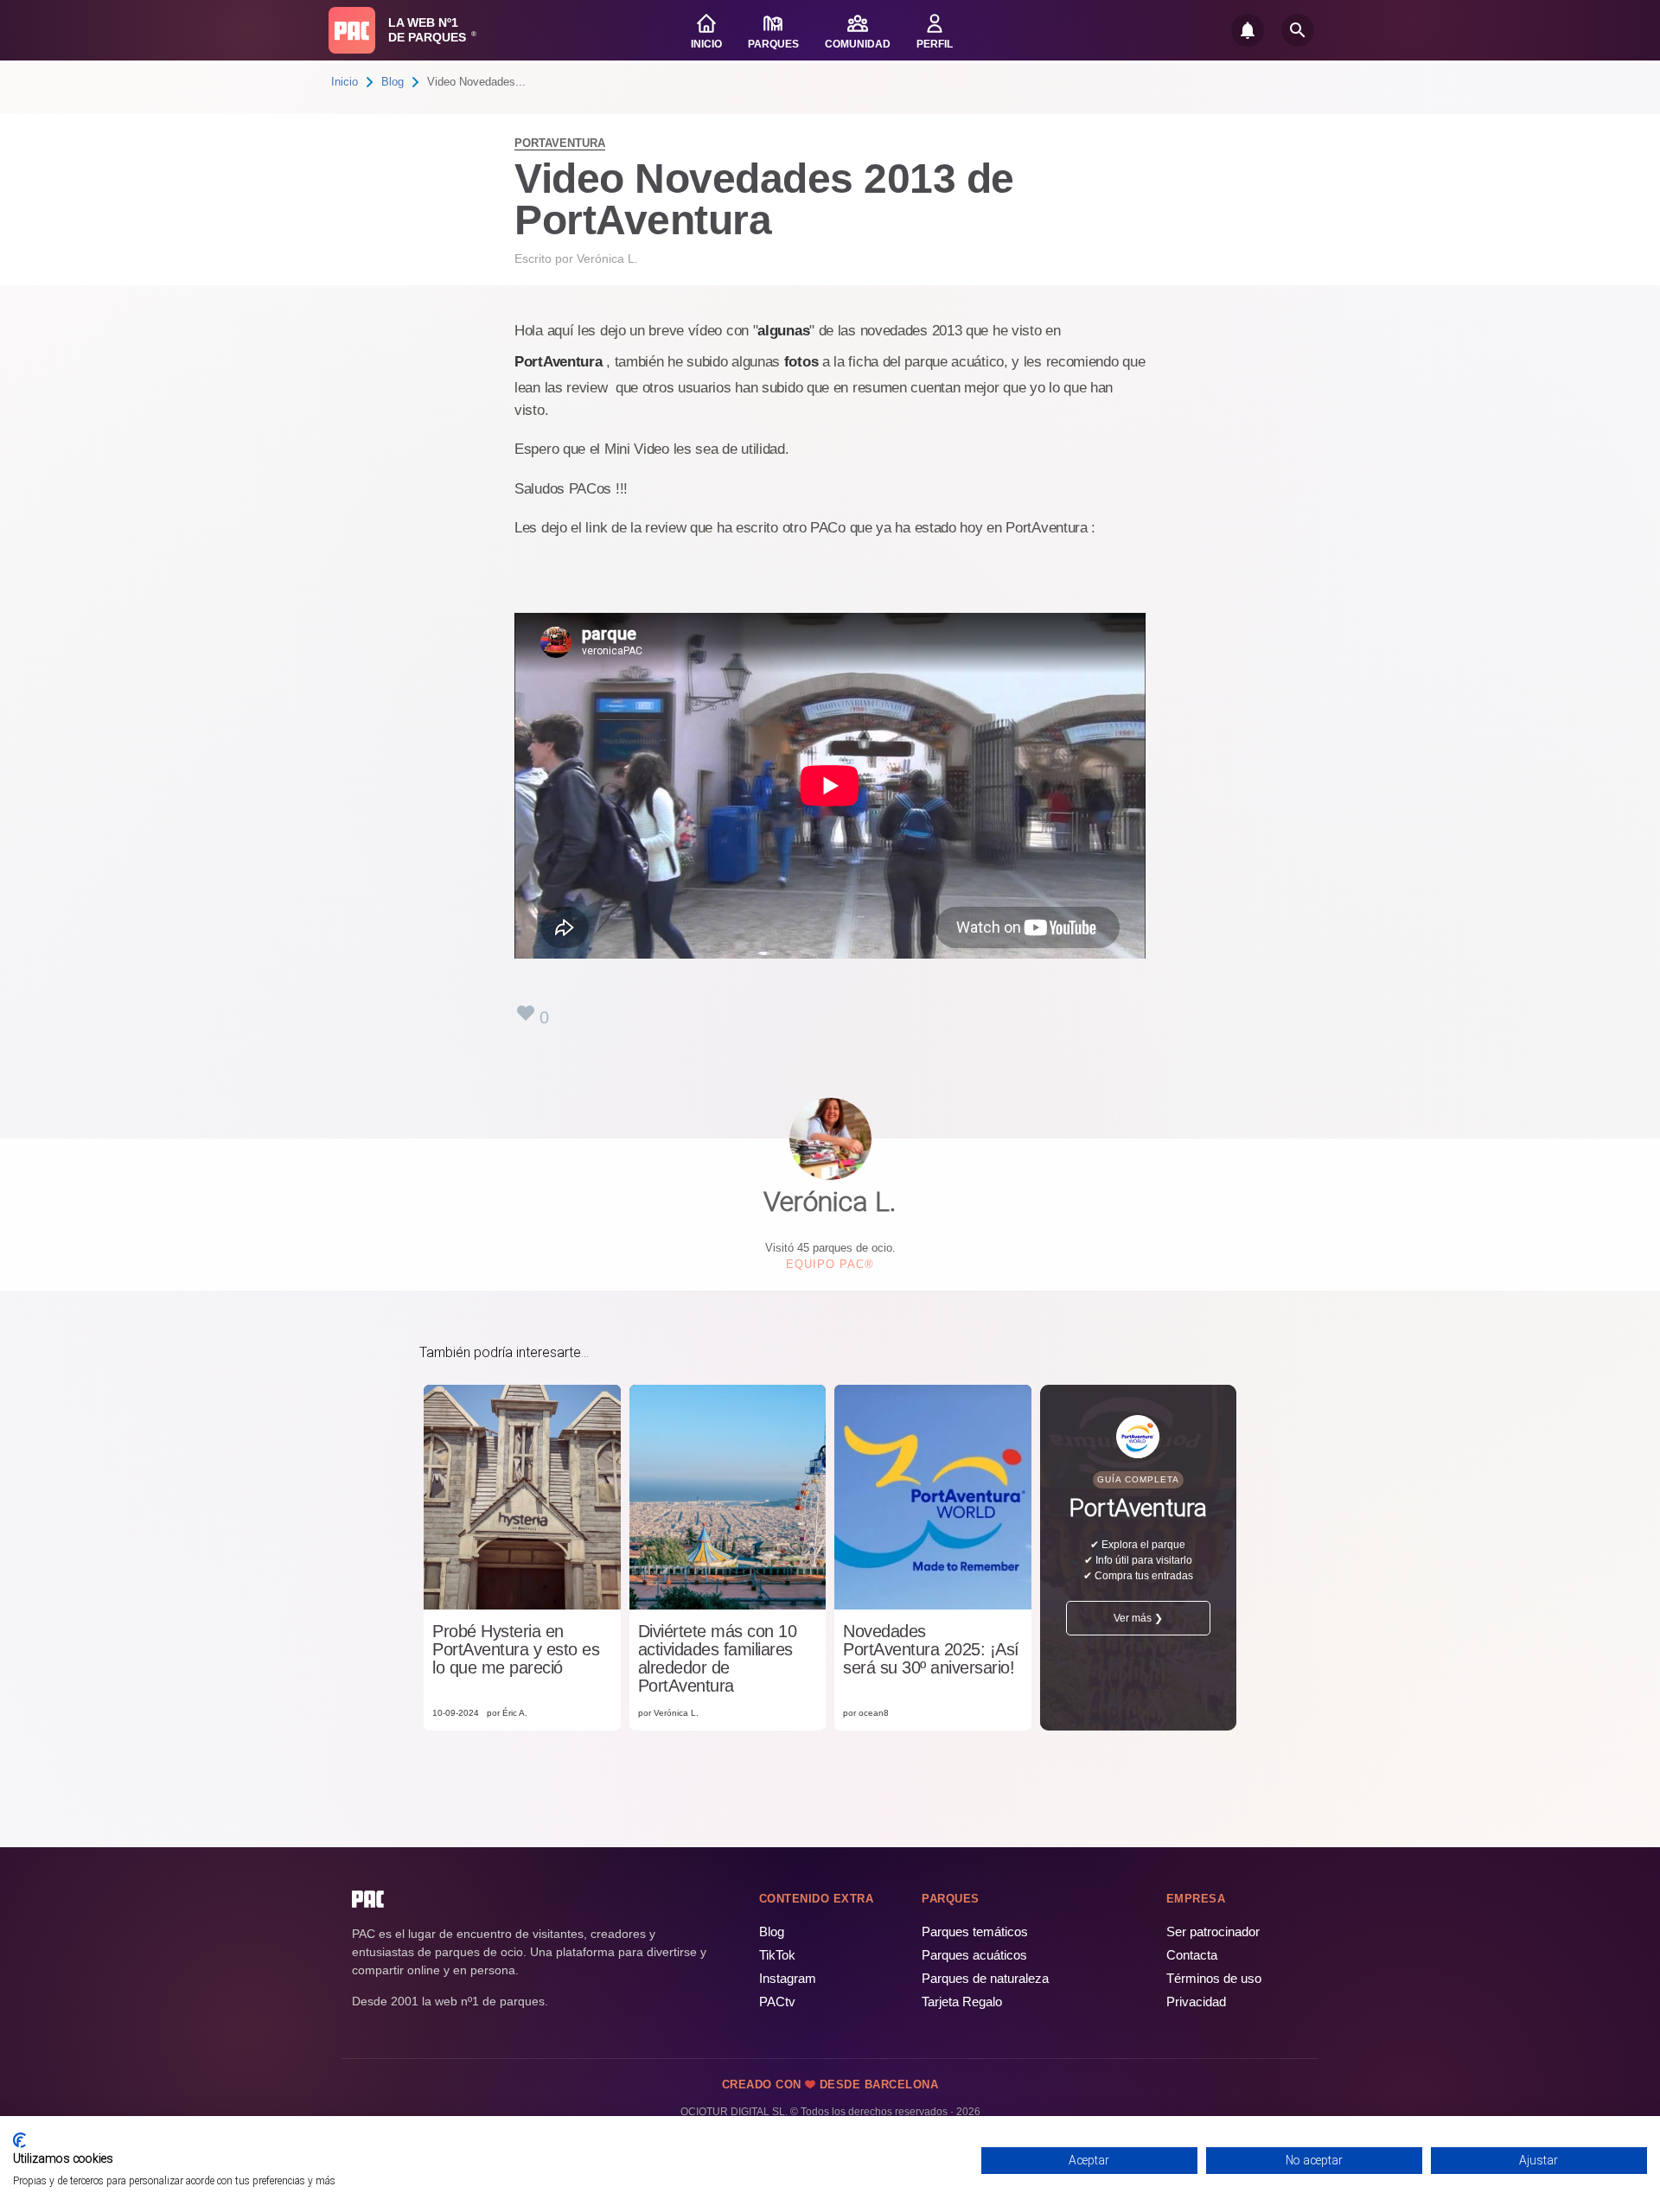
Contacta (1192, 1955)
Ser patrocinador (1213, 1932)
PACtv (777, 2002)
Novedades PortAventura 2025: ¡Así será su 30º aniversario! (931, 1650)
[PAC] (352, 30)
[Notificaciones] (1248, 30)
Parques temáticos (975, 1932)
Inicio (345, 82)
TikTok (777, 1955)
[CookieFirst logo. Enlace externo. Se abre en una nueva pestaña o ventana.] (19, 2140)
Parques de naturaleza (985, 1978)
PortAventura (560, 143)
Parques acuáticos (974, 1955)
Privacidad (1196, 2002)
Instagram (788, 1978)
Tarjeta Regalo (962, 2002)
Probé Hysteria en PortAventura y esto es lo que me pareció (516, 1650)
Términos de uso (1214, 1978)
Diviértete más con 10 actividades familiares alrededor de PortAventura (718, 1659)
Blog (393, 82)
